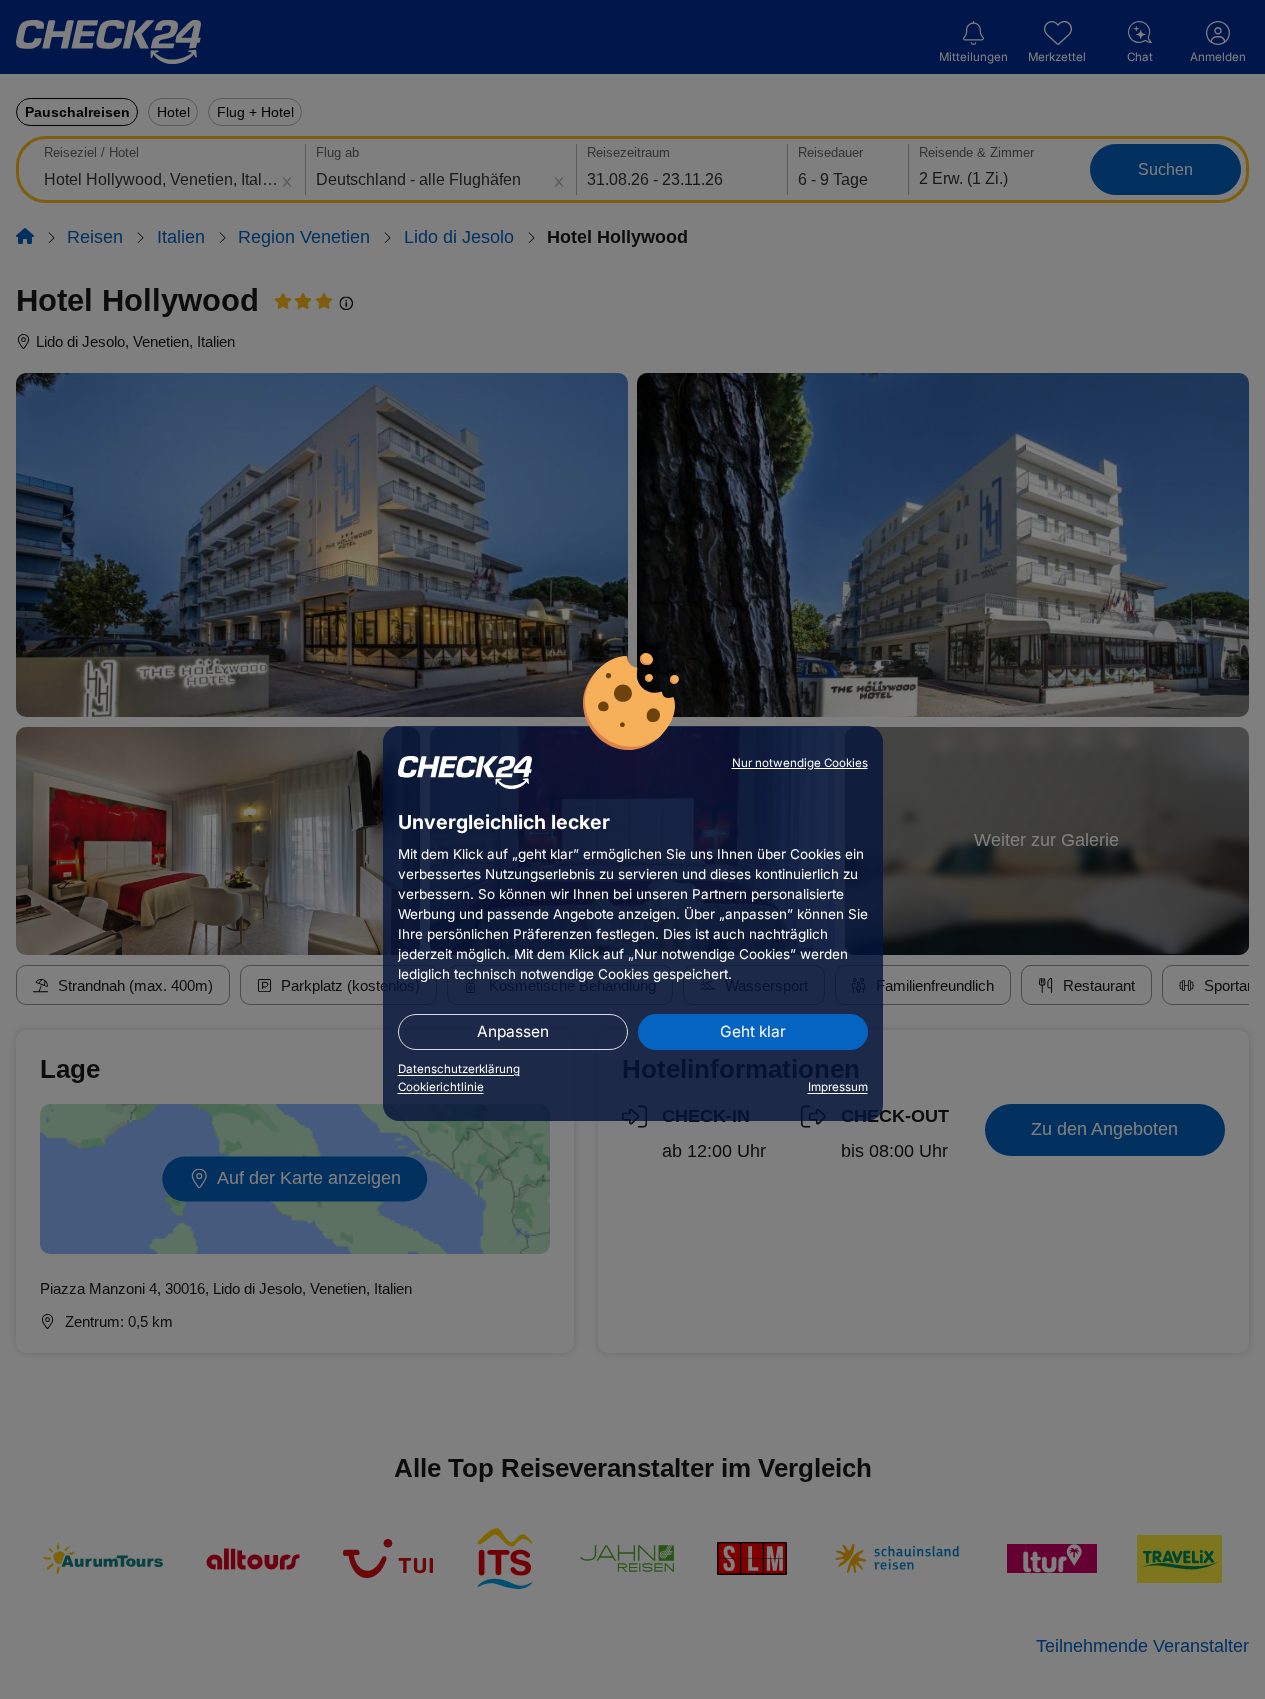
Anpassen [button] (513, 1031)
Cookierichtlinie (441, 1087)
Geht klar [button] (753, 1031)
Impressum (838, 1087)
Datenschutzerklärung (459, 1069)
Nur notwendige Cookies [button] (800, 763)
